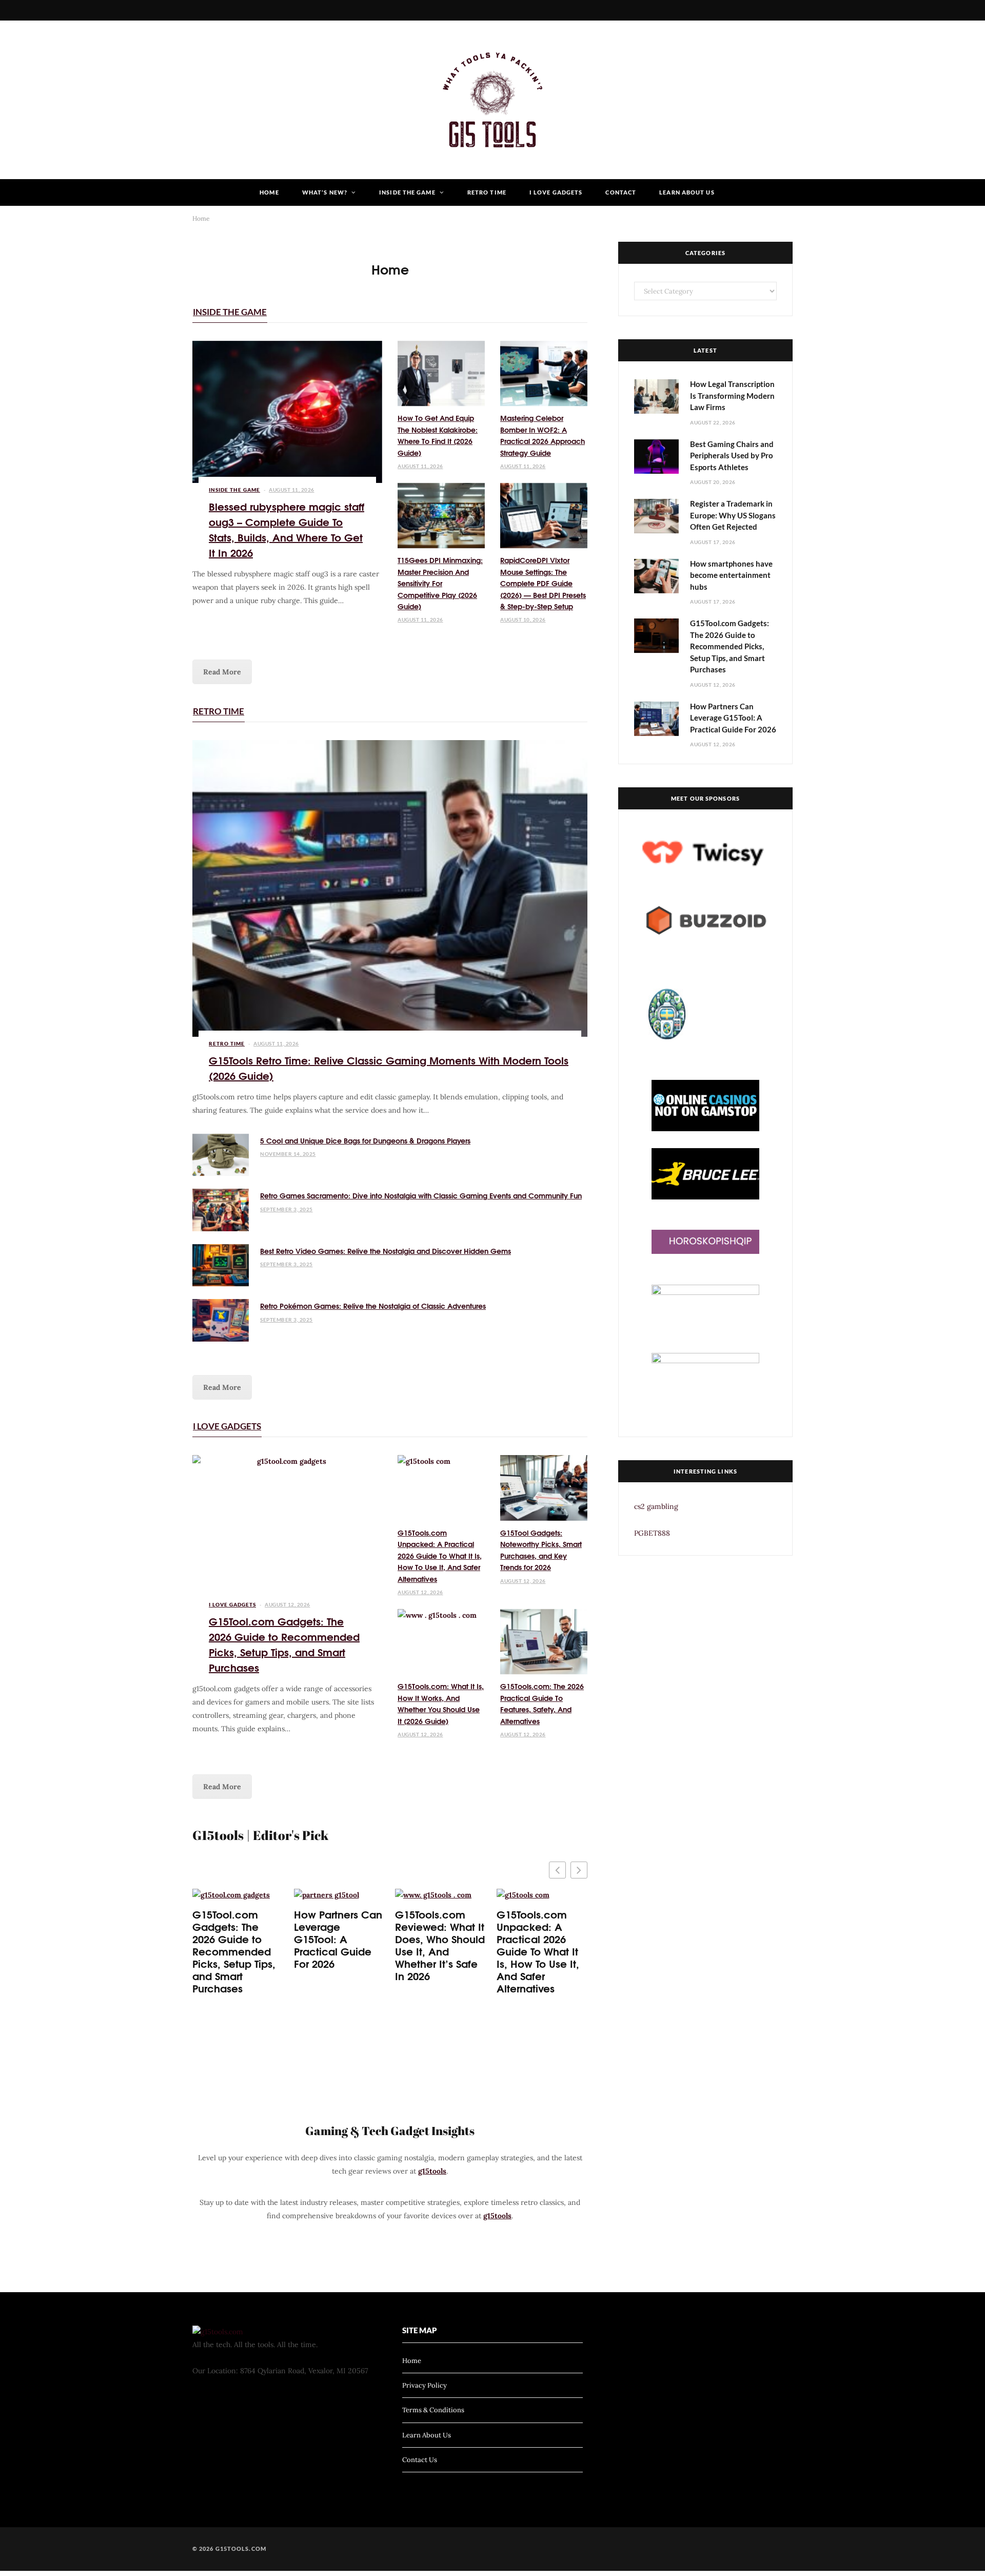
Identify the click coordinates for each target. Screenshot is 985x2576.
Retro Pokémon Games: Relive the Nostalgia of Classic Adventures (373, 1306)
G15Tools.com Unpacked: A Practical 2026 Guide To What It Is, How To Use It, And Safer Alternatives (440, 1556)
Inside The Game (407, 192)
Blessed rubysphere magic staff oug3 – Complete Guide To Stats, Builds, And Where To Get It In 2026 (287, 529)
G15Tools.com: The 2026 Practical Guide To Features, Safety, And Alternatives (542, 1703)
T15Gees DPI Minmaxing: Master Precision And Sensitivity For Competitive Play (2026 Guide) (440, 583)
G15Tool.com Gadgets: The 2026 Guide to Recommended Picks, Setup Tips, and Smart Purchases (284, 1644)
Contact (621, 192)
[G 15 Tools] (493, 100)
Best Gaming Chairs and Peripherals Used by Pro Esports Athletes (732, 456)
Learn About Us (687, 192)
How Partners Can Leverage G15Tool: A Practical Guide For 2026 (338, 1939)
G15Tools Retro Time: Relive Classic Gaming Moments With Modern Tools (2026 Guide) (389, 1067)
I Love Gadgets (556, 192)
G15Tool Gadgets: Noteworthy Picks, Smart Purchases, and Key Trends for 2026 (541, 1550)
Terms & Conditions (433, 2410)
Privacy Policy (425, 2385)
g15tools (432, 2171)
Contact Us (420, 2460)
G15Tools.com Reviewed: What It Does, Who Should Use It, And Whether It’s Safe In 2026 (440, 1945)
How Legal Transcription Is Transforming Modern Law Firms (732, 395)
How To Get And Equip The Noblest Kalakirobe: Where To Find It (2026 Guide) (438, 435)
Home (269, 192)
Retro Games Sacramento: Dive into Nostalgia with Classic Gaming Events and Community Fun (421, 1195)
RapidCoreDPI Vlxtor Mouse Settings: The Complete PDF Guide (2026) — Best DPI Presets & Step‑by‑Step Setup (543, 583)
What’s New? (325, 192)
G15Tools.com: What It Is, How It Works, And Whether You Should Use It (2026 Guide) (441, 1703)
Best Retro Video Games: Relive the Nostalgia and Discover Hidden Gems (386, 1251)
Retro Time (487, 192)
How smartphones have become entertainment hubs (731, 575)
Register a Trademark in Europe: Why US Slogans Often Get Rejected (733, 515)
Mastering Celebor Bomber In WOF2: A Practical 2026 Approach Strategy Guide (543, 435)
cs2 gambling (656, 1506)
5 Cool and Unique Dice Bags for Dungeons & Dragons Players (365, 1140)
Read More (222, 672)
